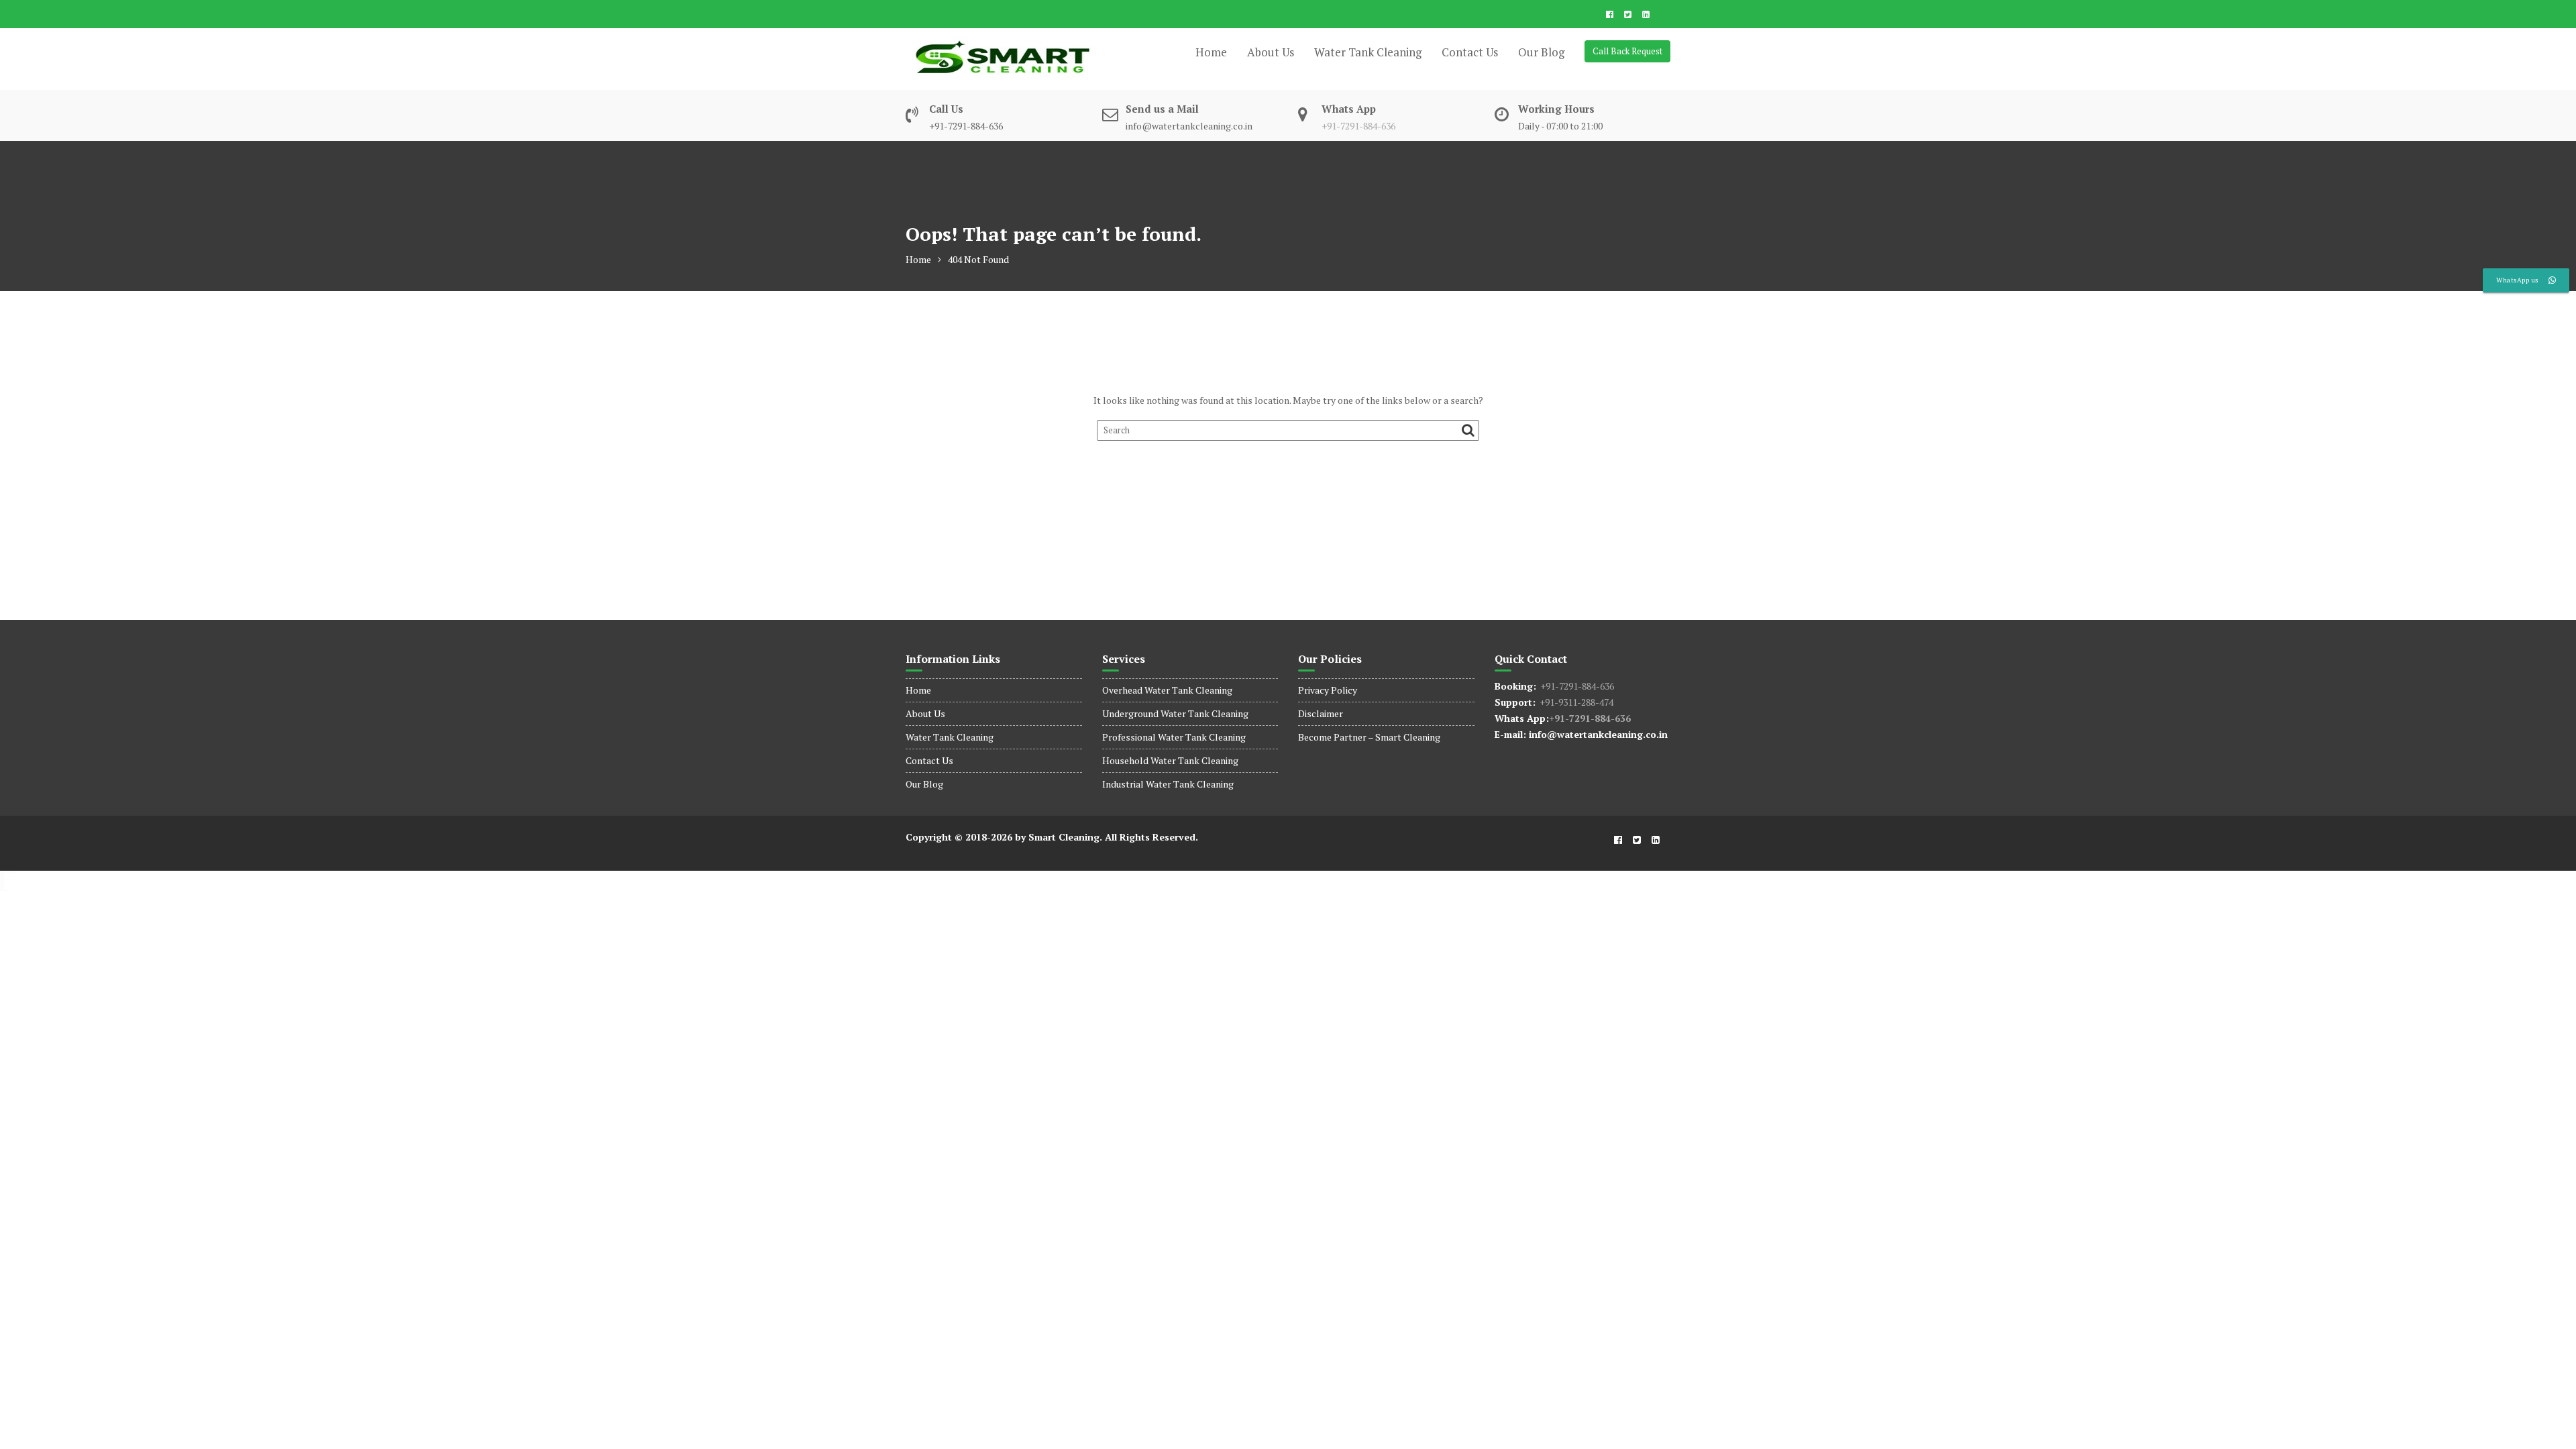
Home (1211, 52)
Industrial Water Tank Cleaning (1168, 784)
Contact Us (1470, 52)
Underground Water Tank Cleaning (1175, 713)
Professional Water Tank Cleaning (1174, 737)
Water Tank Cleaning (1368, 52)
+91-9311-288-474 (1574, 702)
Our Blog (1541, 52)
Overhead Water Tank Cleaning (1167, 690)
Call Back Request (1627, 51)
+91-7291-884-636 (1358, 126)
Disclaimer (1321, 713)
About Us (1271, 52)
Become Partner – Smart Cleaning (1369, 737)
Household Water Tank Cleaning (1170, 760)
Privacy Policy (1328, 690)
